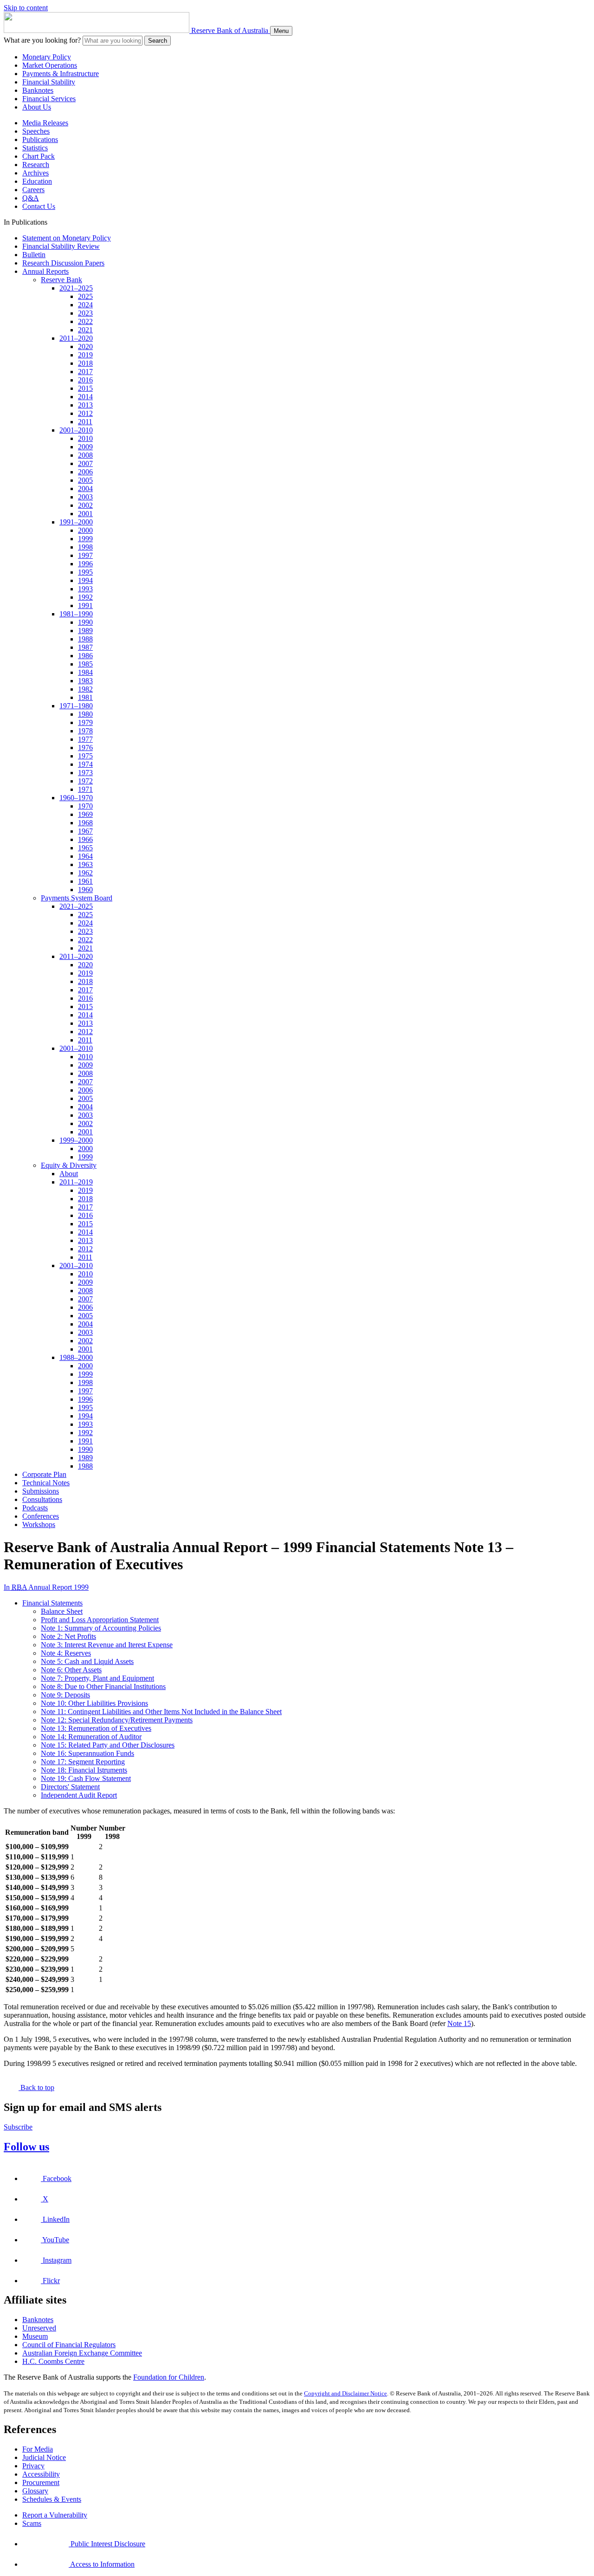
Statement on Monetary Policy (67, 238)
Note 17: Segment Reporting (83, 1762)
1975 (85, 756)
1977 (85, 739)
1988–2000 (76, 1357)
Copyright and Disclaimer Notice (345, 2393)
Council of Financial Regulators (69, 2345)
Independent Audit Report (79, 1795)
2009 (85, 447)
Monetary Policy (47, 57)
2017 (85, 372)
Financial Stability (49, 82)
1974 (85, 764)
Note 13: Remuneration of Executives (96, 1728)
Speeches (36, 131)
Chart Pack (39, 156)
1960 (85, 890)
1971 (85, 789)
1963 (85, 864)
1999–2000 (76, 1140)
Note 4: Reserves (66, 1653)
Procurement (41, 2482)
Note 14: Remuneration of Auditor (91, 1737)
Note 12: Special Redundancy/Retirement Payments (117, 1720)
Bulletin (34, 255)
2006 (85, 472)
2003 (85, 497)
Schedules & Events (52, 2499)
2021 (85, 330)
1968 (85, 823)
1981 (85, 697)
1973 (85, 773)
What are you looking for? (42, 40)
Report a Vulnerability (55, 2515)
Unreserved (39, 2328)
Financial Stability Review (61, 246)
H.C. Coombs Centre (53, 2361)
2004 (85, 489)
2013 (85, 405)
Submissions (41, 1491)
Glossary (35, 2491)
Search (158, 41)
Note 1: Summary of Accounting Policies (101, 1628)
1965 (85, 848)
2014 (85, 397)
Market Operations (50, 65)
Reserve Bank (61, 280)
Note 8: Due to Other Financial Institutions (103, 1686)
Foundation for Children (169, 2377)
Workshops (39, 1524)
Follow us (26, 2147)
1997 (85, 555)
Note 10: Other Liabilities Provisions (94, 1703)
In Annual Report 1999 (46, 1587)
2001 (85, 514)
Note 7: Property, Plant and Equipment (97, 1678)
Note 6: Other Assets (71, 1670)
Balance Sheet (62, 1611)
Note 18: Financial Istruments (84, 1770)
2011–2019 (76, 1182)
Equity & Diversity (69, 1165)
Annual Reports (45, 271)
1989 (85, 631)
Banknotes (38, 90)
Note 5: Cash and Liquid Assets (87, 1661)
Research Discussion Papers (63, 263)
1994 (85, 580)
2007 (85, 463)
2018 (85, 363)
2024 (85, 305)
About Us (37, 107)
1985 (85, 664)
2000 (85, 530)
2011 (85, 422)
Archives (36, 173)
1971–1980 (76, 706)
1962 (85, 873)
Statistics (35, 148)
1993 (85, 589)
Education (37, 181)
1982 (85, 689)
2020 (85, 346)
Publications (40, 139)
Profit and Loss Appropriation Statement (100, 1620)
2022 (85, 321)
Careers (33, 190)
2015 (85, 388)
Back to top (36, 2087)
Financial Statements (52, 1603)
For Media (38, 2449)
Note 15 (459, 2023)
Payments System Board (77, 898)
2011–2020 (76, 338)
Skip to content (26, 8)
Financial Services (49, 99)
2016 (85, 380)
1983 (85, 681)
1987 (85, 647)
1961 (85, 881)
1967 (85, 831)
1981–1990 (76, 614)
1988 (85, 639)
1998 (85, 547)
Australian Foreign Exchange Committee (82, 2353)
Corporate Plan (44, 1474)
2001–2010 (76, 430)
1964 (85, 856)
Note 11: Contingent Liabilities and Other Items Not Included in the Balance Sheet (161, 1712)
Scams (32, 2523)
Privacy (33, 2466)
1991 (85, 605)
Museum (35, 2336)
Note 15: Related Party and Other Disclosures (108, 1745)
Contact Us (39, 206)
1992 (85, 597)
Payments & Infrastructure (61, 74)
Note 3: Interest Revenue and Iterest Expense (107, 1645)
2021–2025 (76, 288)
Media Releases (45, 123)
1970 (85, 806)
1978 (85, 731)
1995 (85, 572)
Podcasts (35, 1508)
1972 (85, 781)
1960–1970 (76, 798)
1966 (85, 839)
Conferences (41, 1516)
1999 (85, 539)
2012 (85, 413)
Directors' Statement (70, 1787)
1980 (85, 714)
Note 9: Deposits (65, 1695)
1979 (85, 722)
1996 (85, 564)
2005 (85, 480)
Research (36, 165)
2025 (85, 296)
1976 (85, 748)
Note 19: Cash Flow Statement (86, 1778)
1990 (85, 622)
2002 (85, 505)
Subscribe (18, 2127)
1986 (85, 656)
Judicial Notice (44, 2457)
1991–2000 (76, 522)
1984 (85, 672)
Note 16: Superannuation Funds (87, 1753)
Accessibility (41, 2474)
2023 (85, 313)
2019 (85, 355)
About (69, 1174)
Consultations (42, 1499)
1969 (85, 814)
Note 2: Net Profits (68, 1636)
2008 (85, 455)
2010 (85, 438)
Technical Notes (46, 1483)
